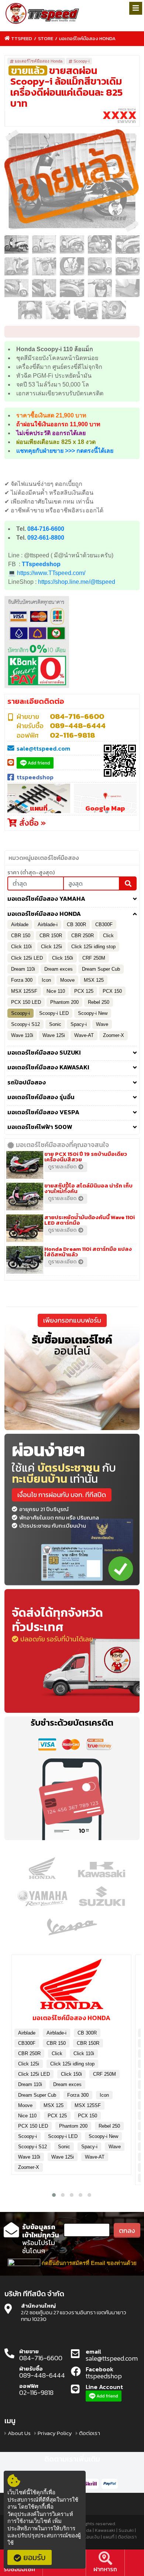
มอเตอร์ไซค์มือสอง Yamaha (46, 899)
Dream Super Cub (101, 969)
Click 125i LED (27, 958)
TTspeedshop (41, 564)
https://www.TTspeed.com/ (51, 573)
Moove (67, 980)
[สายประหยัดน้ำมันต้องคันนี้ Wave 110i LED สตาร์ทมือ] (26, 1228)
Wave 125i (54, 1035)
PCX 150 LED (26, 1002)
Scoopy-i (81, 61)
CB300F (104, 924)
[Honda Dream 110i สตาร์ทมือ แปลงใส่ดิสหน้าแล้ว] (26, 1259)
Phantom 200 (64, 1002)
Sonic (55, 1024)
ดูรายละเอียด (62, 1167)
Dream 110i (23, 969)
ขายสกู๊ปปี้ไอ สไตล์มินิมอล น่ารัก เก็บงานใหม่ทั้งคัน (88, 1188)
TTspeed (22, 38)
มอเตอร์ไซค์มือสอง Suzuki (44, 1053)
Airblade (20, 924)
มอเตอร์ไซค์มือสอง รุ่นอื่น (41, 1097)
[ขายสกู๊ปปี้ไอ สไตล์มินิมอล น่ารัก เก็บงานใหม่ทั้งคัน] (26, 1196)
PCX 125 (84, 991)
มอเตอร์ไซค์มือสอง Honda (87, 38)
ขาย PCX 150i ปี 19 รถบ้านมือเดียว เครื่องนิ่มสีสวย (86, 1157)
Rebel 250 (99, 1002)
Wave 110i (22, 1035)
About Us (19, 2433)
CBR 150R (51, 936)
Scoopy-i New (93, 1013)
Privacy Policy (55, 2433)
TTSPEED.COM (42, 14)
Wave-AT (84, 1035)
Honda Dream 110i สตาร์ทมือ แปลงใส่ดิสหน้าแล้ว (88, 1252)
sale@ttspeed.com (43, 748)
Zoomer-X (114, 1035)
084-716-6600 (46, 529)
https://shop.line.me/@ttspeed (77, 582)
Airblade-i (48, 924)
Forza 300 (22, 980)
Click (108, 936)
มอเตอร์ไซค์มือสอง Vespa (43, 1112)
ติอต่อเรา (90, 2433)
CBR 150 (21, 936)
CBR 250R (83, 936)
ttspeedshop (35, 777)
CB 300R (76, 924)
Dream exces (59, 969)
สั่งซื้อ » (32, 823)
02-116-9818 (72, 735)
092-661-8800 (46, 538)
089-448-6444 (78, 726)
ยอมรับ (35, 2557)
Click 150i (63, 958)
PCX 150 (112, 991)
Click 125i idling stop (93, 947)
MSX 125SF (24, 991)
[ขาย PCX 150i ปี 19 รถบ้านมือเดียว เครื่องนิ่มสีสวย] (26, 1164)
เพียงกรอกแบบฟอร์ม (72, 1320)
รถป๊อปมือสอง (27, 1083)
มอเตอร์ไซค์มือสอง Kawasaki (48, 1068)
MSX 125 (94, 980)
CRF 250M (94, 958)
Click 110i (21, 947)
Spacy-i (79, 1024)
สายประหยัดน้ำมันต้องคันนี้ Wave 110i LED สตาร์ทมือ (90, 1220)
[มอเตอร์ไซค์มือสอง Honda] (71, 1987)
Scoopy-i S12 (25, 1024)
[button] (54, 2195)
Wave (102, 1024)
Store (46, 38)
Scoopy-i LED (54, 1013)
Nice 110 (56, 991)
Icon (46, 980)
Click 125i (52, 947)
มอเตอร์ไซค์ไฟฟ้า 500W (40, 1127)
